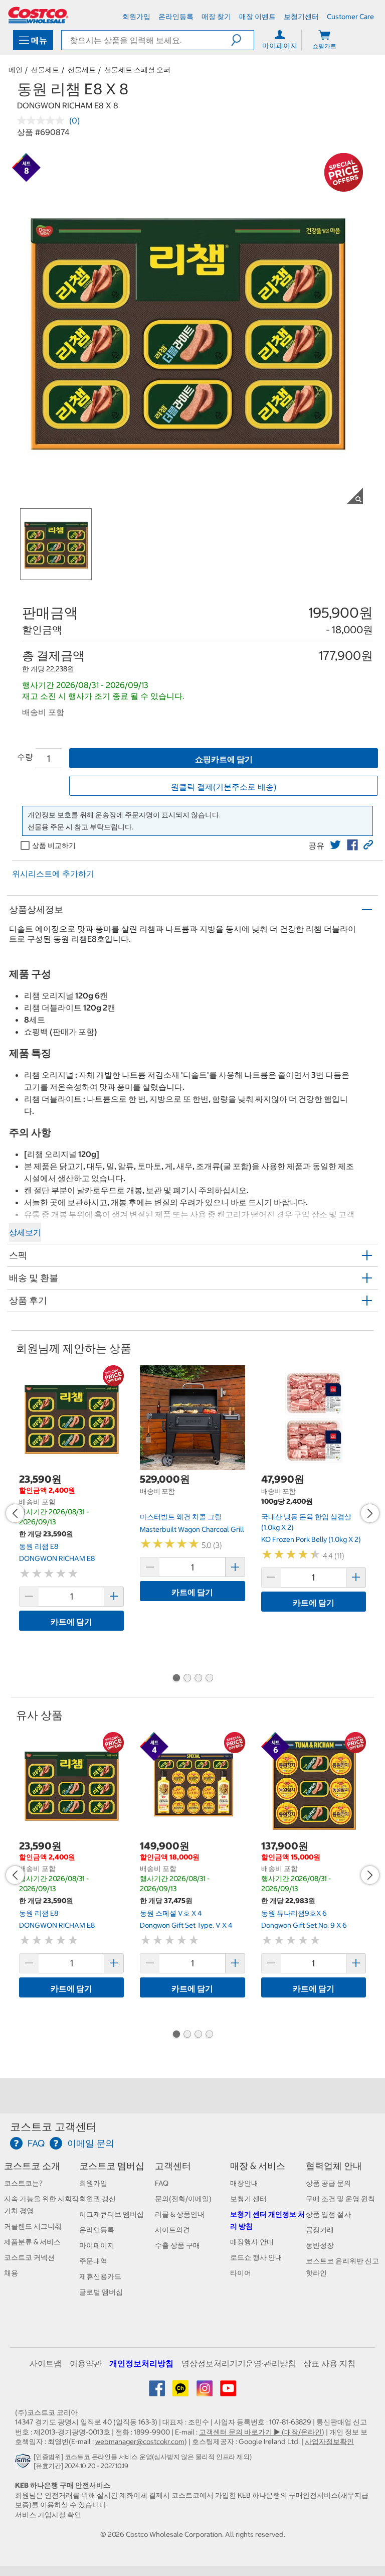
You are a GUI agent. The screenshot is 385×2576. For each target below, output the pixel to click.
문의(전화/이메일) (183, 2199)
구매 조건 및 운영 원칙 (340, 2199)
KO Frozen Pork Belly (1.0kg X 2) (311, 1539)
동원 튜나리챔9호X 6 (294, 1913)
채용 (11, 2273)
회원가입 (93, 2183)
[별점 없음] (43, 120)
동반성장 (320, 2245)
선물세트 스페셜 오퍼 (137, 70)
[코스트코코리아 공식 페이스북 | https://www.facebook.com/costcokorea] (158, 2392)
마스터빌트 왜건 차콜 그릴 (181, 1517)
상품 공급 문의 (328, 2183)
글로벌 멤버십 (101, 2292)
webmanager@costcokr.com (140, 2442)
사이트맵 (46, 2363)
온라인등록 (97, 2230)
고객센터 (173, 2166)
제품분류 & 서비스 (32, 2242)
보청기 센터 (248, 2199)
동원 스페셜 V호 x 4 (171, 1913)
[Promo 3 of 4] (198, 1679)
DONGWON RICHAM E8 (57, 1558)
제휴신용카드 (100, 2276)
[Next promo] (370, 1513)
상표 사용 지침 (329, 2363)
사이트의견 (172, 2230)
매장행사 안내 (252, 2242)
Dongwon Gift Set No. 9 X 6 (304, 1925)
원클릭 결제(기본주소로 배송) (224, 787)
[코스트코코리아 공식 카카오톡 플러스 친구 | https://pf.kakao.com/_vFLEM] (181, 2392)
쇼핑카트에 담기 (224, 759)
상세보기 (25, 1232)
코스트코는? (23, 2183)
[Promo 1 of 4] (176, 1679)
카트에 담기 (71, 1622)
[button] (242, 40)
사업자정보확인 (329, 2442)
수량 (25, 757)
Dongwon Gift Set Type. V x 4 (186, 1925)
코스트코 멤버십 (112, 2166)
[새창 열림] (24, 2463)
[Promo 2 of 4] (187, 1679)
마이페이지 (97, 2245)
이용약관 (86, 2363)
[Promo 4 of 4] (209, 1679)
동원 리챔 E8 (39, 1546)
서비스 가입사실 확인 (48, 2515)
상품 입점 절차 (328, 2214)
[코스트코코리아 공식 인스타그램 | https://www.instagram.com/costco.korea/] (205, 2392)
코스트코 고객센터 (53, 2127)
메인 (16, 70)
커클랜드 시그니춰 (33, 2226)
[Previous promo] (15, 1513)
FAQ (162, 2183)
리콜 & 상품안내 (180, 2214)
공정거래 (320, 2230)
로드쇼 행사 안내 (256, 2257)
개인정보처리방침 (141, 2363)
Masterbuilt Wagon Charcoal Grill (192, 1529)
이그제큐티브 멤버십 (112, 2214)
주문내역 (93, 2261)
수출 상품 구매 (177, 2245)
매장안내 (244, 2183)
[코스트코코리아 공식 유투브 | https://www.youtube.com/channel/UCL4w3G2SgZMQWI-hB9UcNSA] (228, 2392)
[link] (335, 845)
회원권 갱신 (98, 2199)
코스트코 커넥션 (29, 2257)
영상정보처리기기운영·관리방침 (239, 2363)
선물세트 (45, 70)
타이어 (241, 2273)
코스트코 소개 (32, 2166)
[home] (38, 15)
